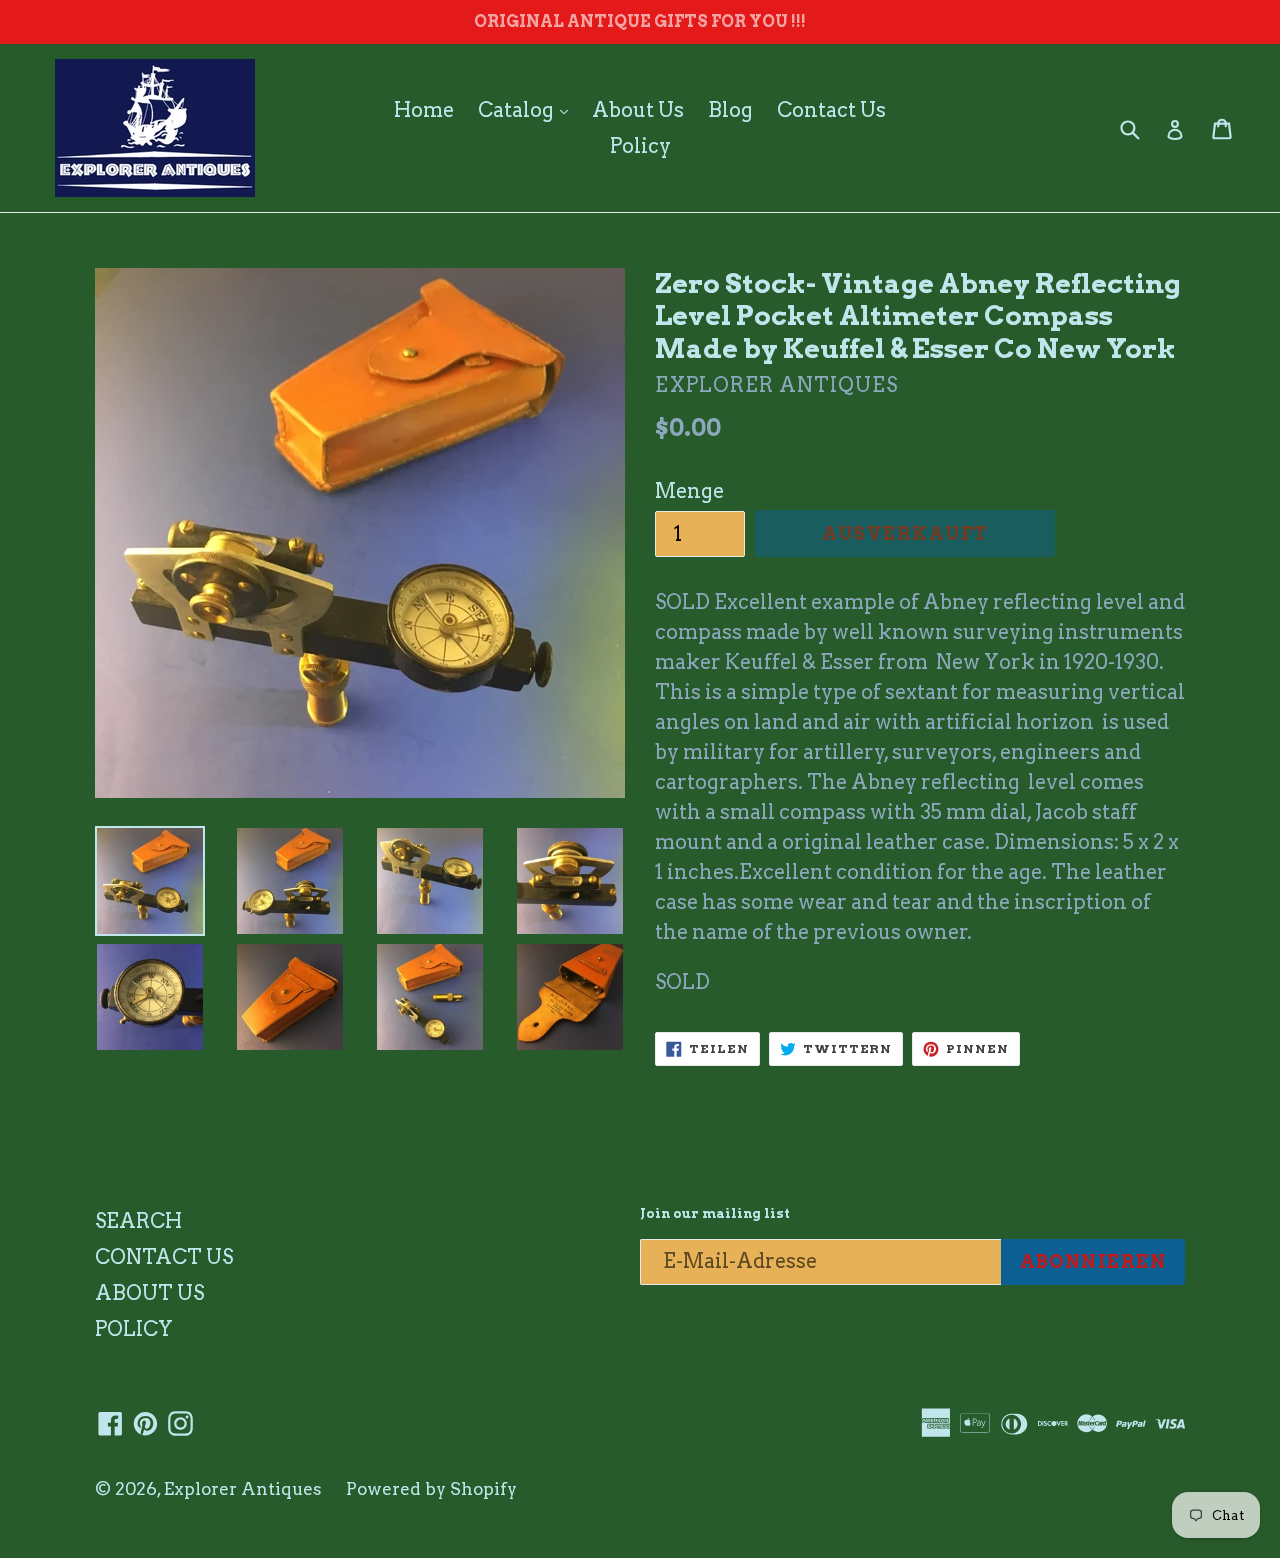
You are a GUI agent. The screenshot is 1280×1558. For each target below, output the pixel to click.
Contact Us (831, 110)
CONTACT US (164, 1257)
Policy (640, 146)
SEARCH (138, 1221)
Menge (689, 491)
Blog (730, 110)
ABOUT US (149, 1293)
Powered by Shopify (431, 1489)
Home (424, 110)
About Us (638, 110)
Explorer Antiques (243, 1489)
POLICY (134, 1329)
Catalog (528, 109)
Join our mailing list (715, 1213)
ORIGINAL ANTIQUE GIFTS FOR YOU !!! (640, 21)
